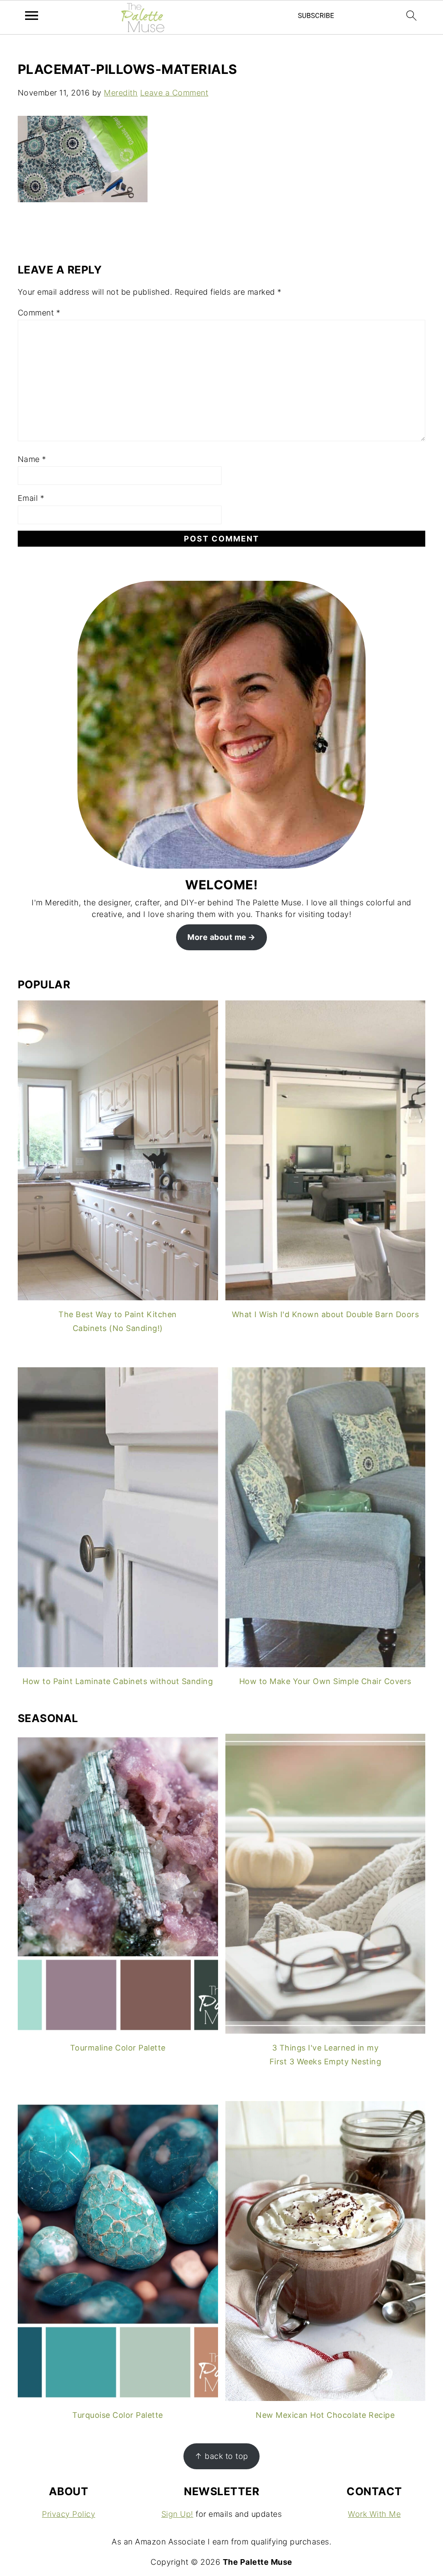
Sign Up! (177, 2514)
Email (31, 498)
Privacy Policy (69, 2514)
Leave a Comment (174, 93)
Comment (39, 313)
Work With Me (374, 2514)
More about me (217, 937)
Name (32, 459)
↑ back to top (221, 2456)
